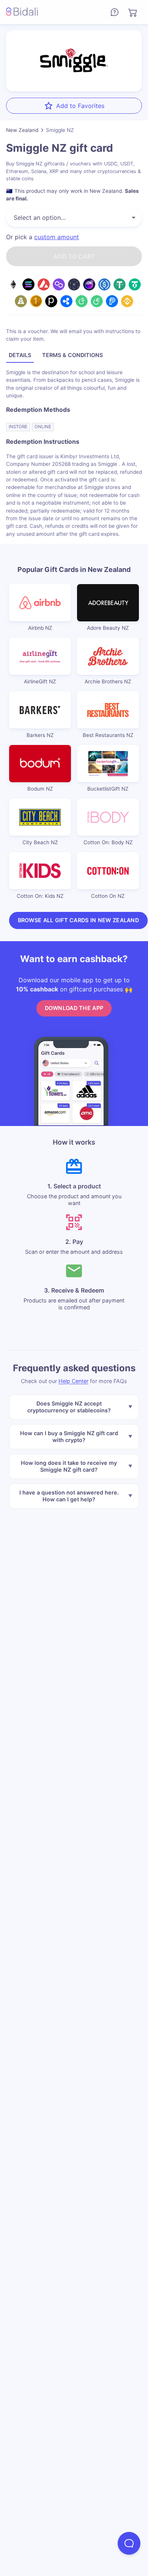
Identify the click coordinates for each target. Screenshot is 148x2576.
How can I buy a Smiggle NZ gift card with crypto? (69, 1436)
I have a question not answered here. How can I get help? (69, 1496)
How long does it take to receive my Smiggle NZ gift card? (69, 1466)
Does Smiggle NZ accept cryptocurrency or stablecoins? (69, 1407)
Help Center (73, 1381)
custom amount (57, 237)
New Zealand (22, 130)
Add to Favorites (80, 106)
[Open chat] (129, 2543)
